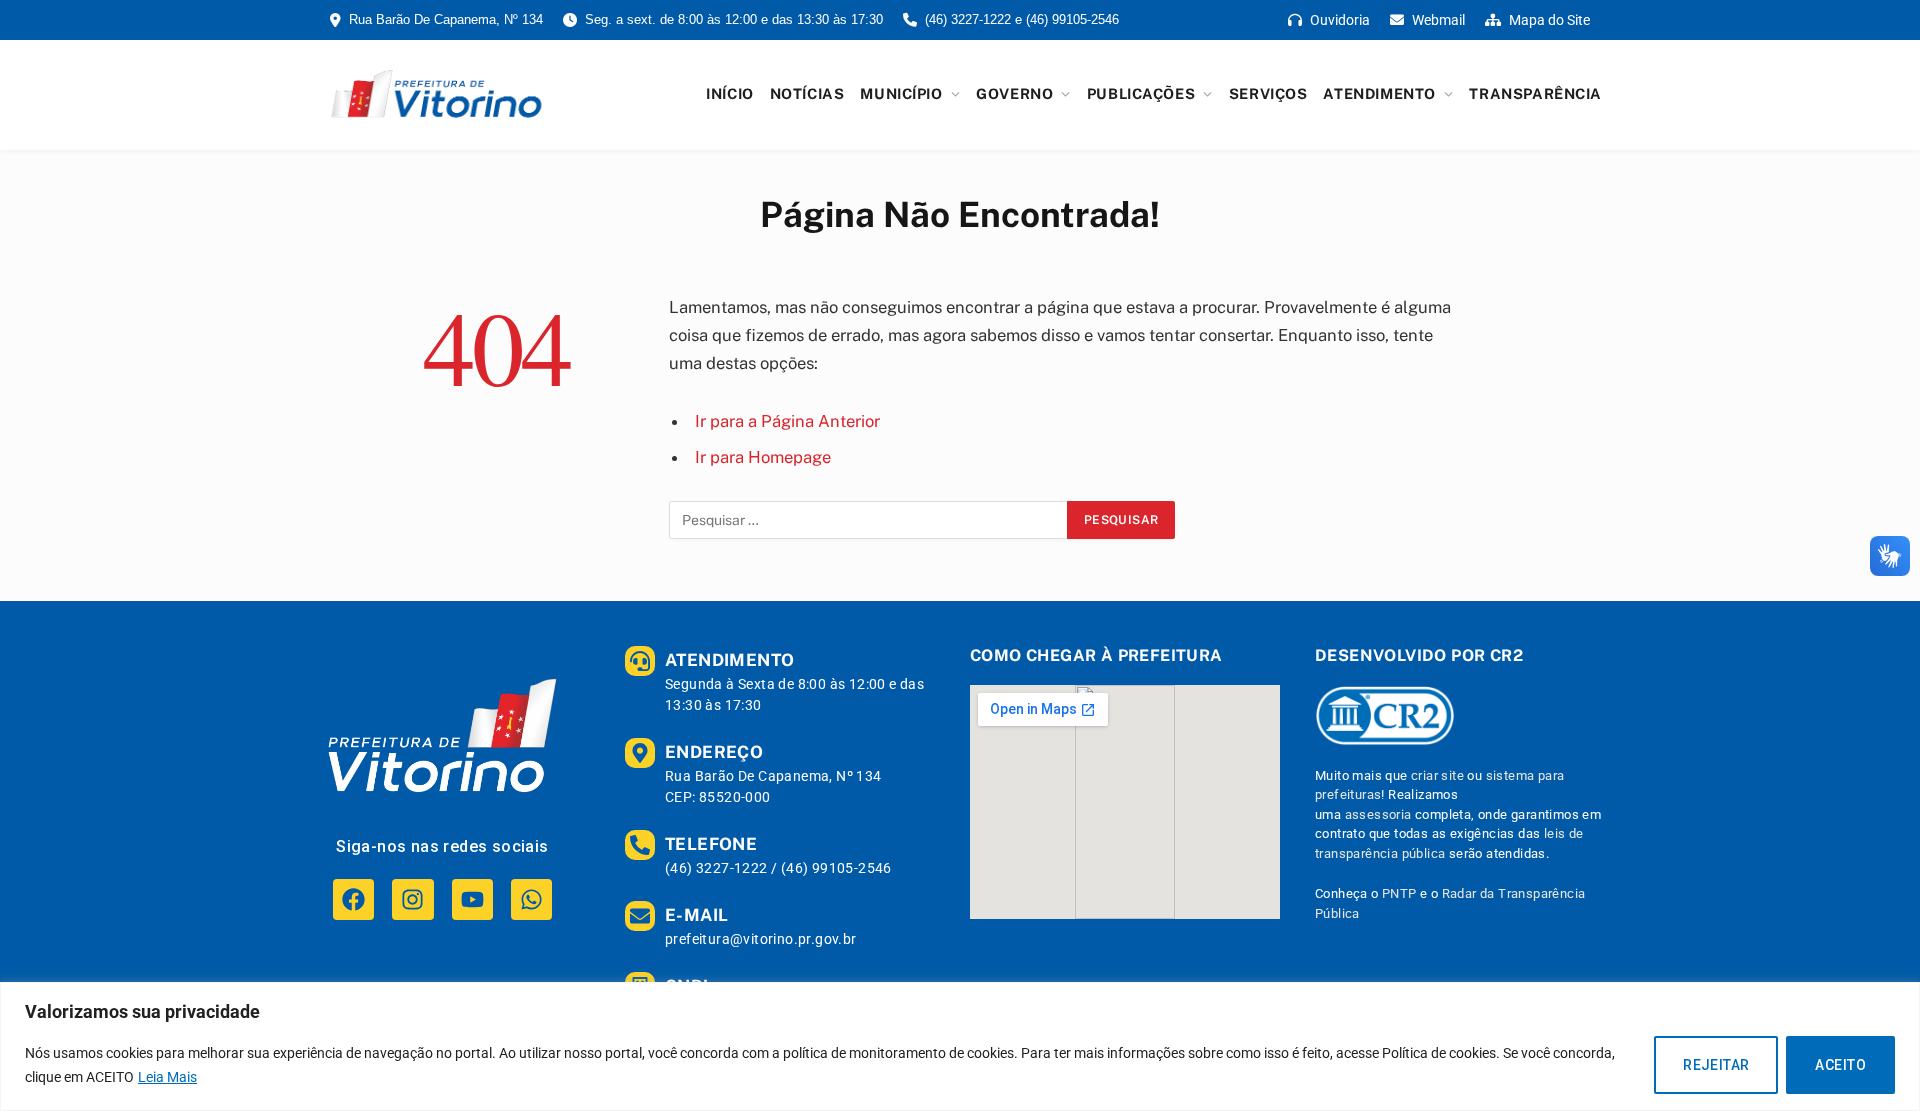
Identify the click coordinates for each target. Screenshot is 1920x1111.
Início (729, 93)
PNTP (1399, 893)
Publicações (1141, 93)
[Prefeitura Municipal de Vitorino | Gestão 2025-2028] (436, 94)
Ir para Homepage (763, 457)
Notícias (807, 93)
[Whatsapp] (531, 899)
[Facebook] (353, 899)
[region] (960, 1046)
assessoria (1378, 814)
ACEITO (1840, 1065)
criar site (1437, 775)
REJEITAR (1716, 1065)
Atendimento (1379, 93)
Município (901, 93)
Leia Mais (167, 1077)
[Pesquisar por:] (869, 520)
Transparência (1535, 93)
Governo (1014, 93)
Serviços (1268, 93)
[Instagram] (412, 899)
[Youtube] (472, 899)
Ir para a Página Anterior (787, 421)
